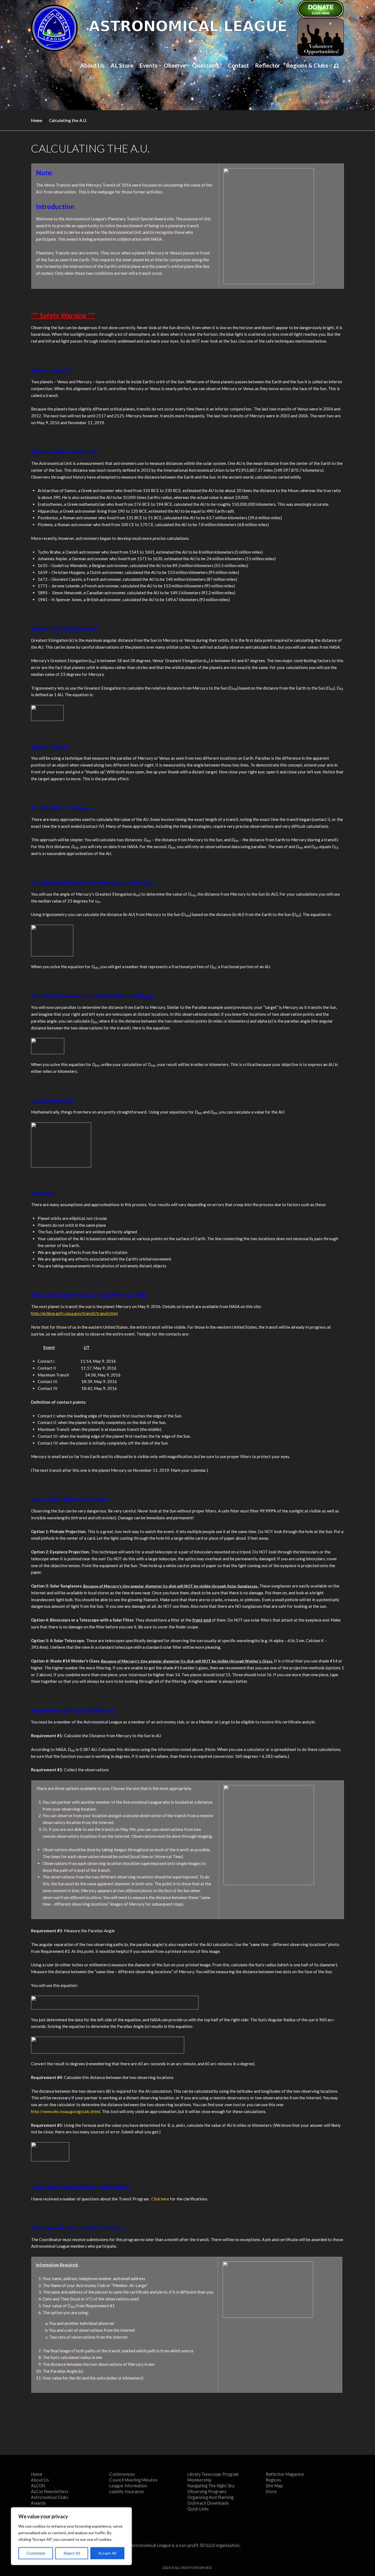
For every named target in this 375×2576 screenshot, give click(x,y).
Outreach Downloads (208, 2503)
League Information (128, 2486)
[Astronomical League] (54, 28)
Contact (238, 65)
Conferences (122, 2474)
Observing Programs (207, 2491)
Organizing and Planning (211, 2497)
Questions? (207, 65)
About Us (92, 65)
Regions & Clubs (307, 65)
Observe (175, 65)
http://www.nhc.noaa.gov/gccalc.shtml (66, 2111)
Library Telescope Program (213, 2474)
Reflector (268, 65)
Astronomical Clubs (50, 2497)
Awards (38, 2503)
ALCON (38, 2486)
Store (271, 2491)
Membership (199, 2480)
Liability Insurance (127, 2491)
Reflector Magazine (285, 2474)
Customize (36, 2553)
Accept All (107, 2553)
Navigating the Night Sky (211, 2486)
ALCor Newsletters (50, 2491)
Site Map (274, 2486)
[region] (71, 2536)
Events (149, 65)
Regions (274, 2480)
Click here (160, 2199)
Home (37, 120)
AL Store (122, 65)
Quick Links (198, 2509)
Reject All (72, 2553)
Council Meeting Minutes (133, 2480)
